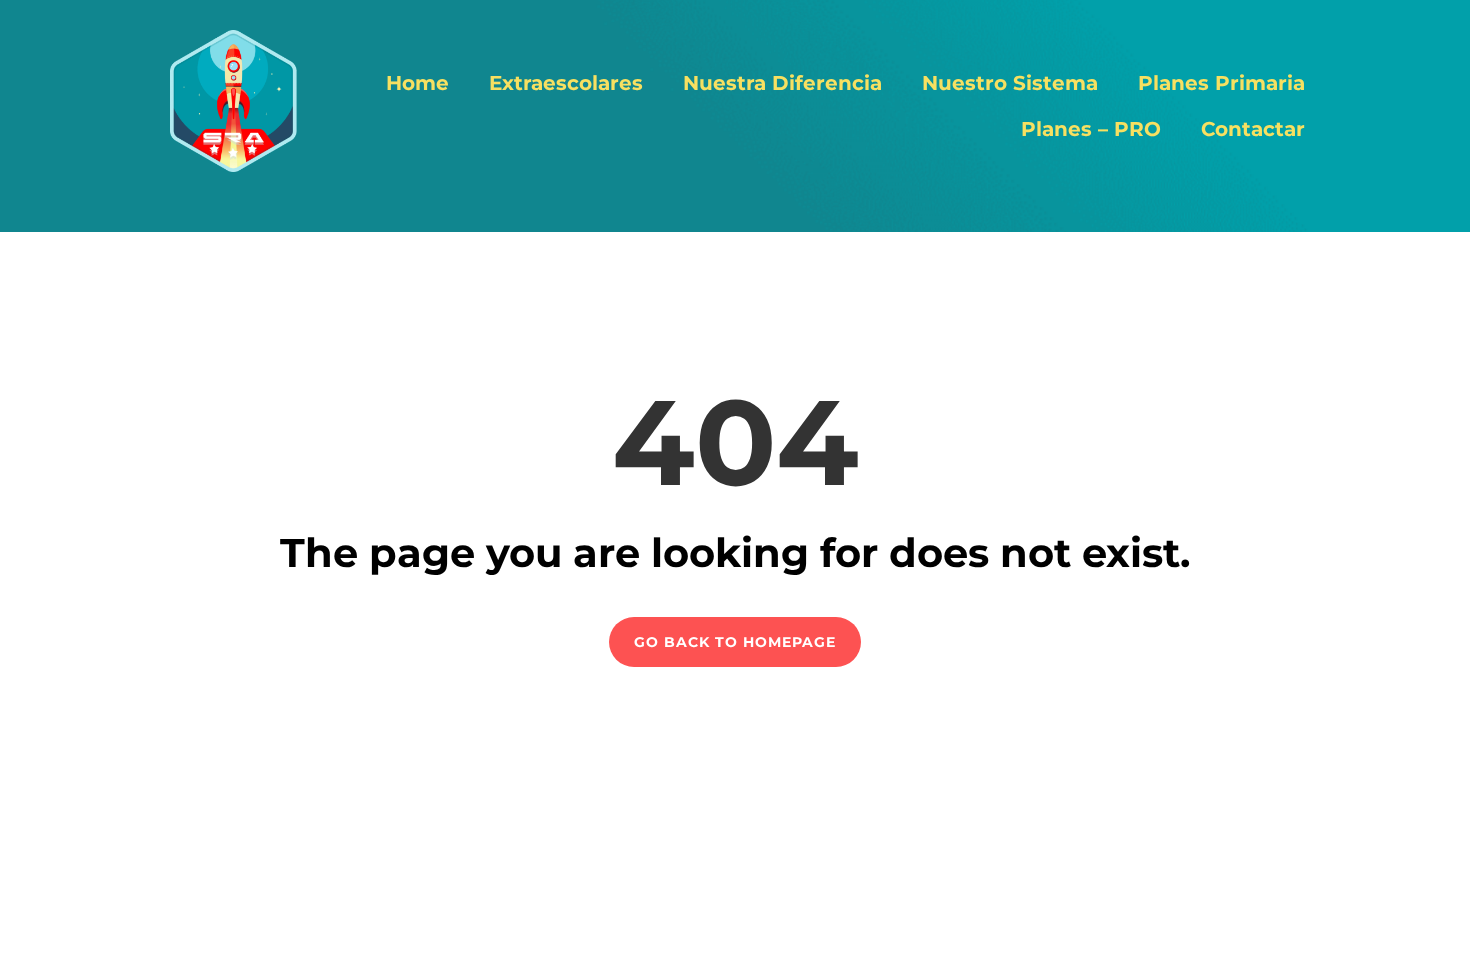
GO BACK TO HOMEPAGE (735, 642)
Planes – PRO (1091, 129)
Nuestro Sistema (1010, 83)
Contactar (1253, 129)
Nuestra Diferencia (782, 83)
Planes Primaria (1221, 83)
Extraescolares (566, 83)
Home (417, 83)
